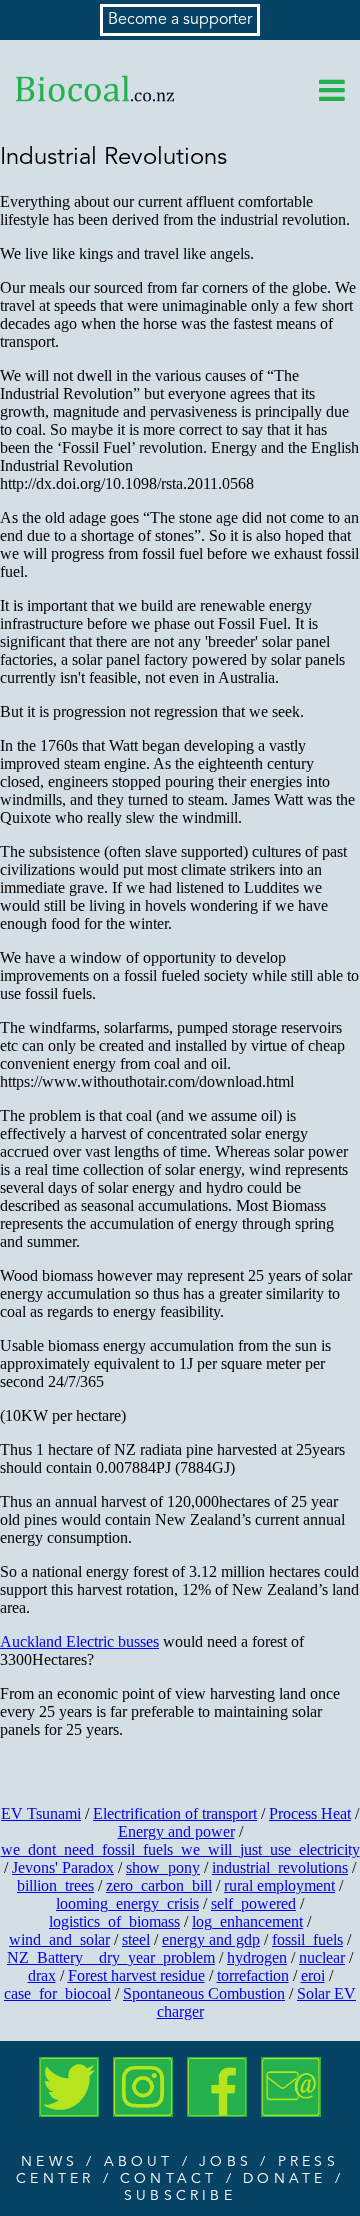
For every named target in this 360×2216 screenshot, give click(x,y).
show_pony (163, 1867)
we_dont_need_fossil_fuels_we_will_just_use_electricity (180, 1849)
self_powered (253, 1903)
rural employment (279, 1885)
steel (136, 1939)
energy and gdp (211, 1939)
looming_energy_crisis (127, 1903)
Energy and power (176, 1831)
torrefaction (253, 1975)
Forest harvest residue (136, 1975)
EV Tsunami (41, 1813)
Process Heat (310, 1813)
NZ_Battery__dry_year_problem (111, 1957)
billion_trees (55, 1885)
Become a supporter (180, 20)
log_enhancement (247, 1921)
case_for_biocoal (57, 1993)
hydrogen (257, 1957)
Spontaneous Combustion (204, 1993)
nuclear (322, 1957)
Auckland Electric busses (79, 1641)
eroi (313, 1975)
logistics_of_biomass (114, 1921)
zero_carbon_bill (159, 1885)
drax (42, 1975)
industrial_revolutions (280, 1867)
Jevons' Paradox (63, 1867)
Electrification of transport (175, 1813)
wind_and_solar (59, 1939)
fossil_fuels (307, 1939)
